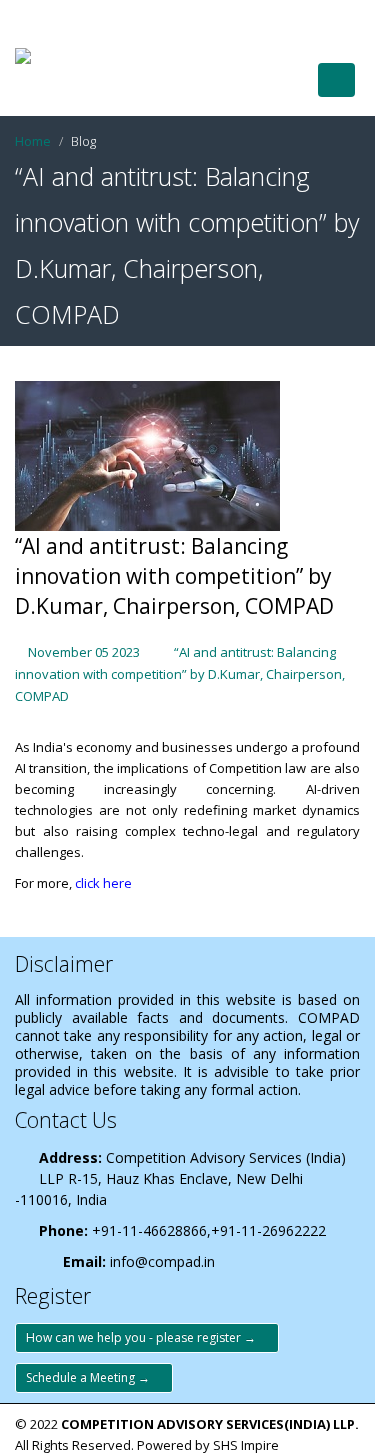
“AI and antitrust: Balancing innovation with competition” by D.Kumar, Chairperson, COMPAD (180, 674)
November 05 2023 (84, 652)
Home (33, 141)
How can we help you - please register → (147, 1337)
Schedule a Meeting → (94, 1377)
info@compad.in (162, 1261)
